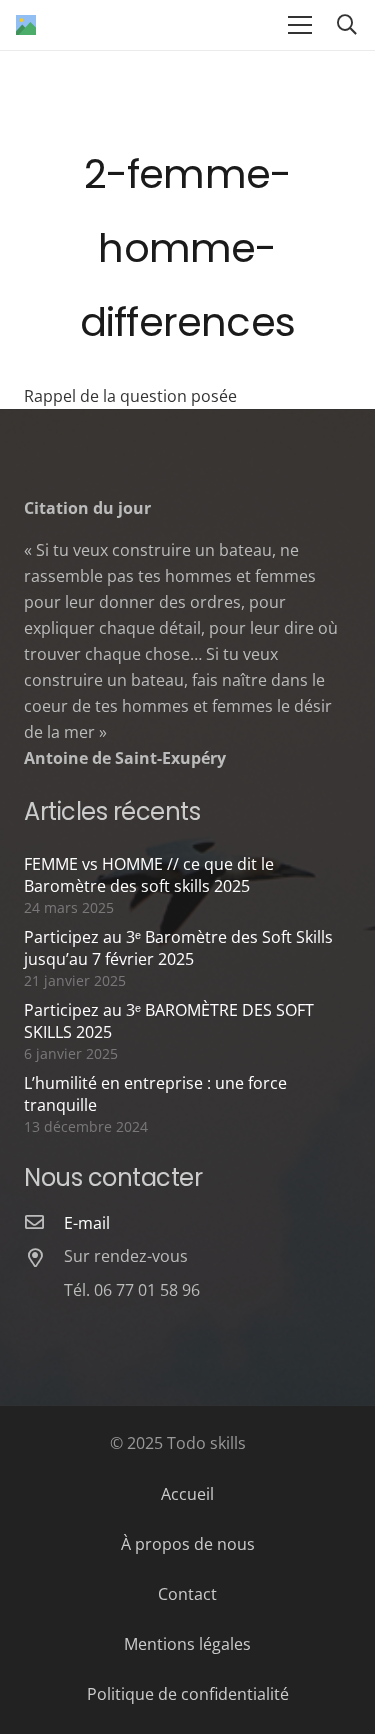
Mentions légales (187, 1644)
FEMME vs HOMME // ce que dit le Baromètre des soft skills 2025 (149, 875)
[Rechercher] (347, 25)
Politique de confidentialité (188, 1694)
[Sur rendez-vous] (44, 1259)
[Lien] (26, 25)
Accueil (187, 1494)
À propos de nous (188, 1544)
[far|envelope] (44, 1223)
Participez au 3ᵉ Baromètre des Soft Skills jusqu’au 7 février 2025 (178, 948)
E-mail (87, 1223)
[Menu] (300, 25)
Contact (187, 1594)
